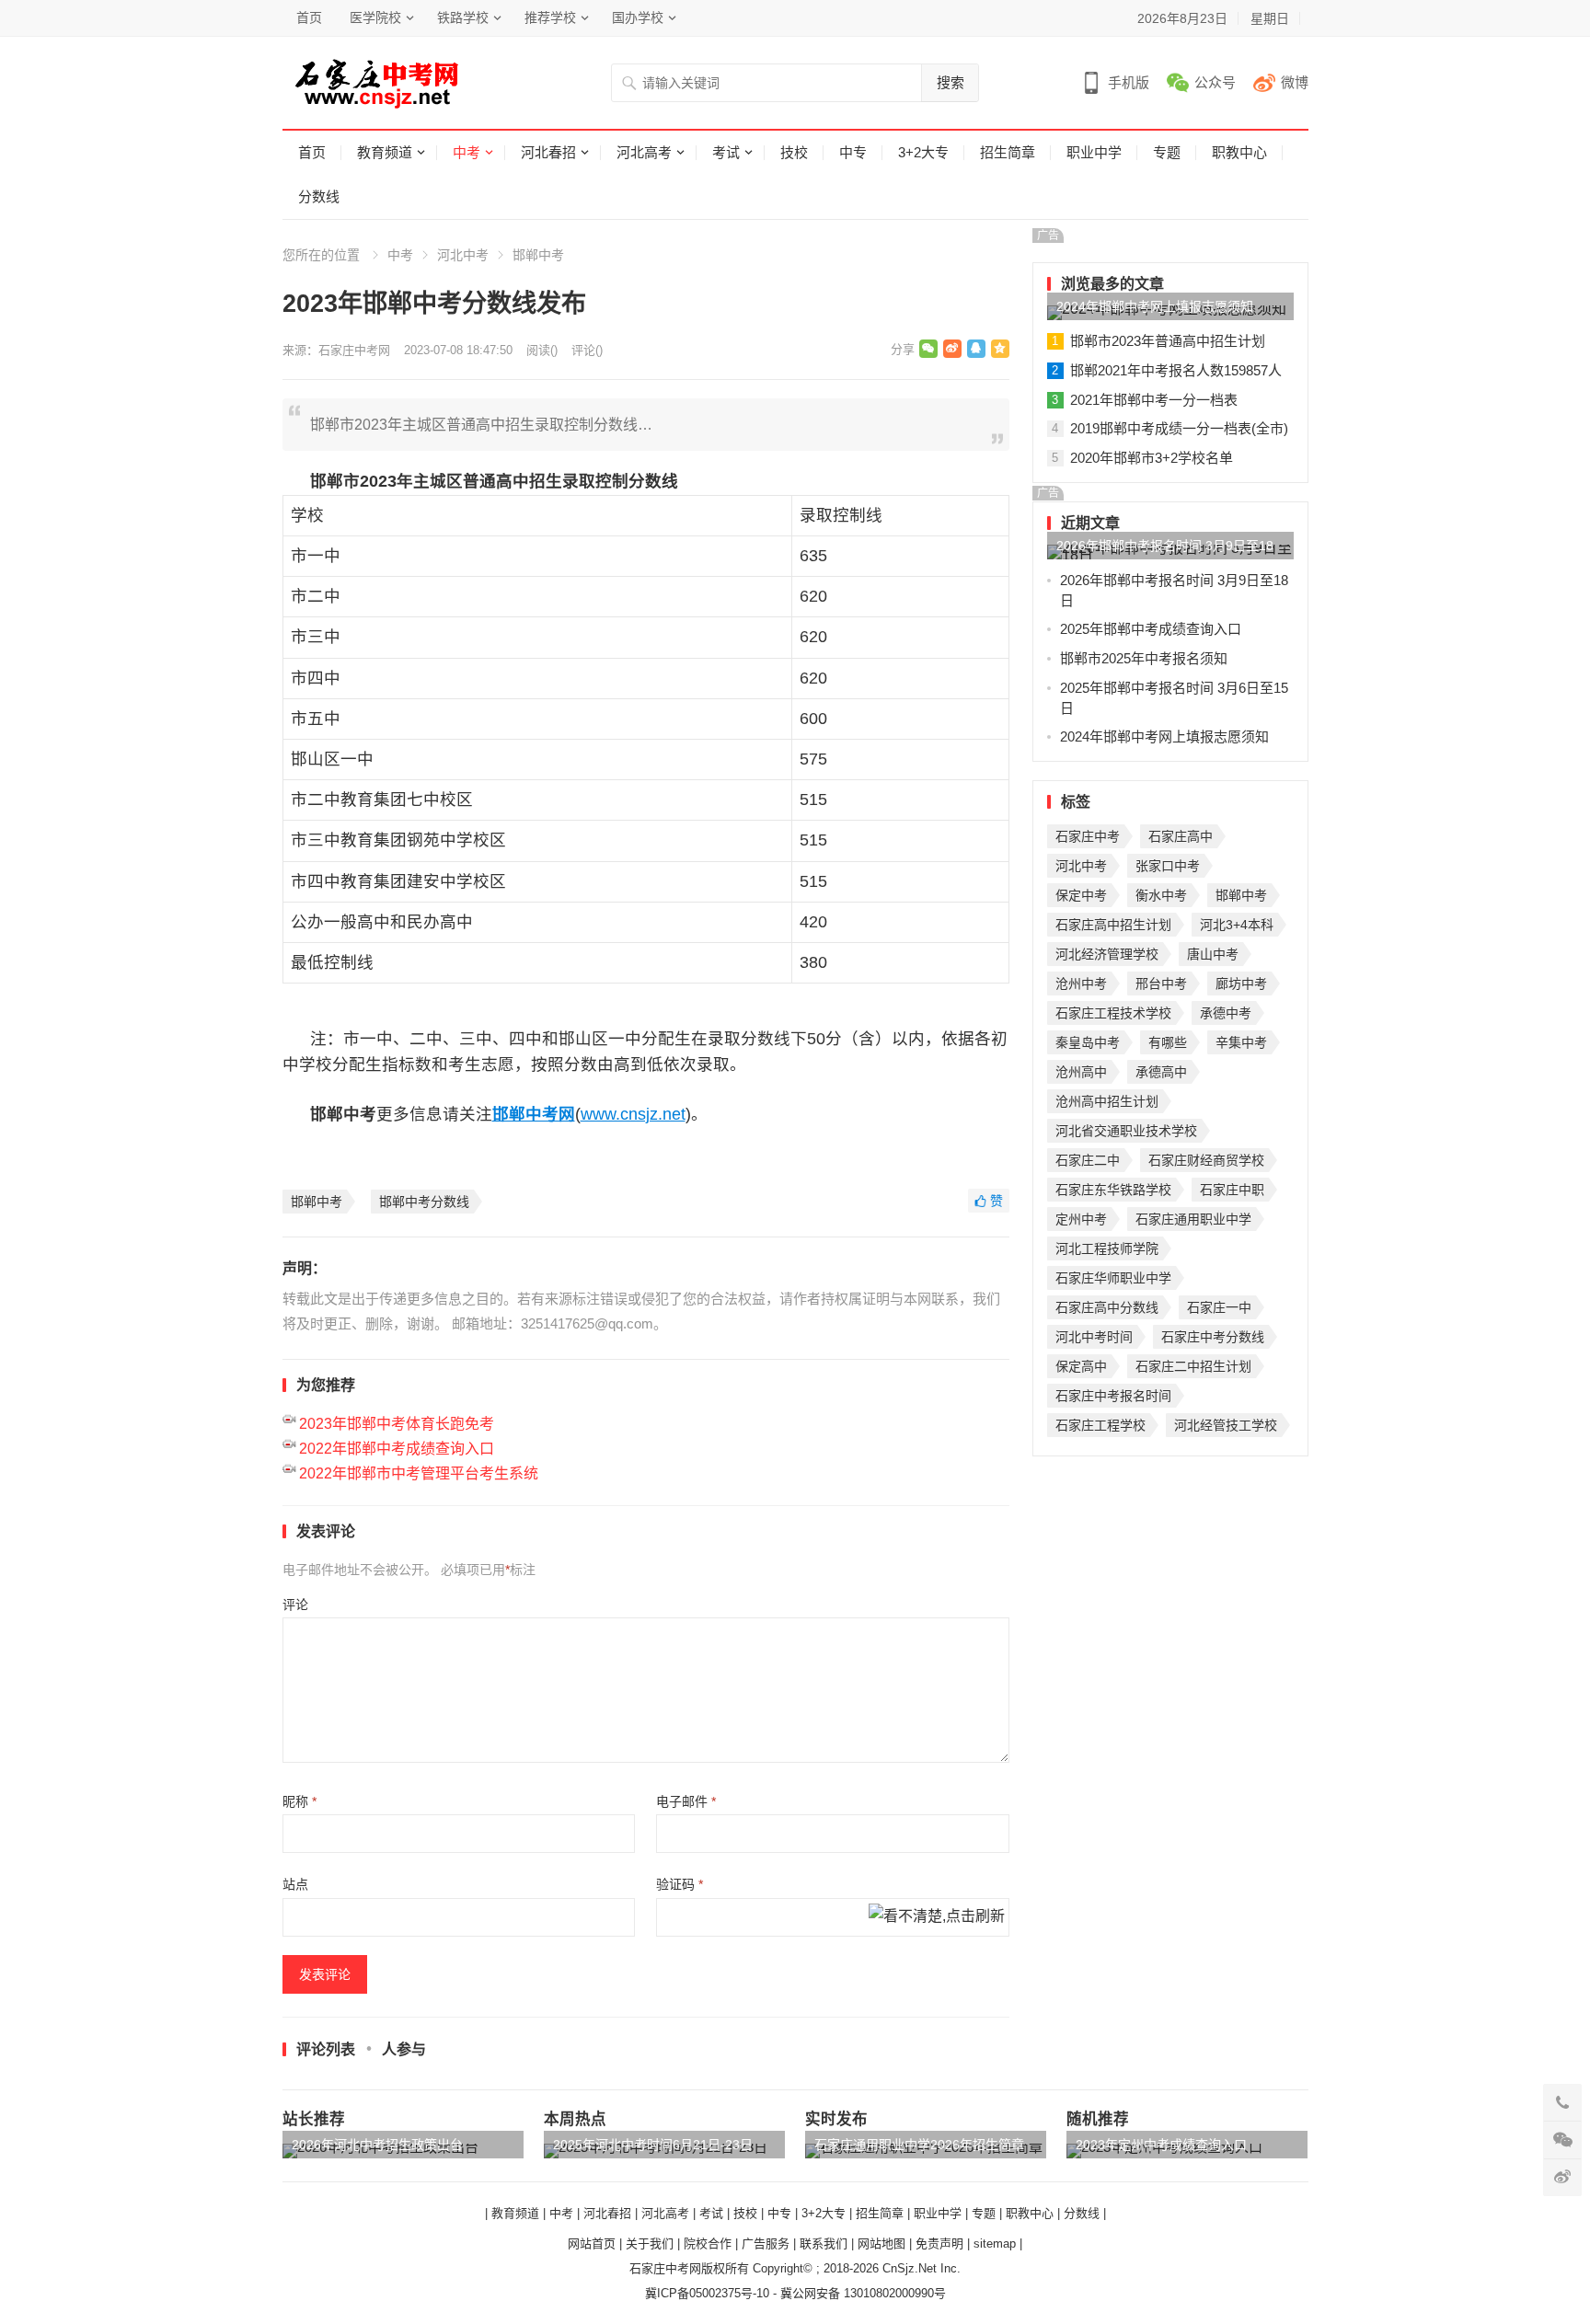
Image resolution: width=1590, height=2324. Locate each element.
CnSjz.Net (910, 2268)
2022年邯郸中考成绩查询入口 (397, 1449)
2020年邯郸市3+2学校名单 (1152, 458)
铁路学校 (463, 17)
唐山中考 (1213, 954)
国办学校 (638, 17)
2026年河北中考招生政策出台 (377, 2145)
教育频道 (385, 152)
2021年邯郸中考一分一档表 (1154, 400)
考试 (726, 152)
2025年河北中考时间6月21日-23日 (653, 2145)
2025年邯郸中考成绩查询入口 (1151, 629)
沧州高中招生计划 (1107, 1101)
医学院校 (375, 17)
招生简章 (1008, 152)
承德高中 (1161, 1072)
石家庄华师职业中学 (1113, 1278)
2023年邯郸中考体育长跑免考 (397, 1424)
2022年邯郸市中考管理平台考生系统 (419, 1473)
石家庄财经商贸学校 (1206, 1160)
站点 (295, 1884)
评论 (295, 1605)
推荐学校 (550, 17)
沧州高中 (1081, 1072)
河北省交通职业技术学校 (1126, 1131)
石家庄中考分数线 (1213, 1337)
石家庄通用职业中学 (1193, 1219)
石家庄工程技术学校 (1113, 1013)
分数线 (319, 196)
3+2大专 (923, 152)
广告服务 (766, 2243)
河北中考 (463, 255)
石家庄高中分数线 (1107, 1307)
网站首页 (592, 2243)
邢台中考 (1161, 984)
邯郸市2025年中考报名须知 (1144, 658)
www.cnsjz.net (633, 1114)
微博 (1295, 82)
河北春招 (548, 152)
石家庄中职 (1232, 1190)
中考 (467, 152)
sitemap (995, 2243)
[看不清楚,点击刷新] (937, 1917)
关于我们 (650, 2243)
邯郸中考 (538, 255)
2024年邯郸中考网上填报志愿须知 (1155, 306)
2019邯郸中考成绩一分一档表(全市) (1179, 428)
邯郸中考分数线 (424, 1202)
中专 (853, 152)
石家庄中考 (1088, 836)
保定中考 (1081, 895)
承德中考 (1226, 1013)
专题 (1167, 152)
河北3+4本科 (1237, 925)
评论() (587, 350)
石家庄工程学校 (1100, 1425)
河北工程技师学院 (1107, 1248)
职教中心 (1239, 152)
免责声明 (939, 2243)
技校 (794, 152)
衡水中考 (1161, 895)
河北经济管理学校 (1107, 954)
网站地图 (881, 2243)
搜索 (951, 82)
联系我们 (824, 2243)
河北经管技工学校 (1226, 1425)
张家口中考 (1168, 866)
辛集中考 (1241, 1042)
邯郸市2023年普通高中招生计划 (1168, 341)
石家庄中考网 (354, 350)
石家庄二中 (1088, 1160)
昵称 (300, 1801)
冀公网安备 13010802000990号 (863, 2293)
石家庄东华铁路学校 (1113, 1190)
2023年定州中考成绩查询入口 (1161, 2145)
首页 (309, 17)
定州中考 (1081, 1219)
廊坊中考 (1241, 984)
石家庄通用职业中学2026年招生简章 (919, 2145)
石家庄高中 (1181, 836)
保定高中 (1081, 1366)
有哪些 (1168, 1042)
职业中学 (1094, 152)
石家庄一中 (1219, 1307)
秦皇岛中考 (1088, 1042)
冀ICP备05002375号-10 (707, 2293)
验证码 (680, 1884)
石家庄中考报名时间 (1113, 1396)
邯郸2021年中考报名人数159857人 (1176, 370)
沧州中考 (1081, 984)
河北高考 (644, 152)
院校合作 (708, 2243)
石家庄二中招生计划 (1193, 1366)
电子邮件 (686, 1801)
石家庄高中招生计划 (1113, 925)
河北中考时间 (1094, 1337)
